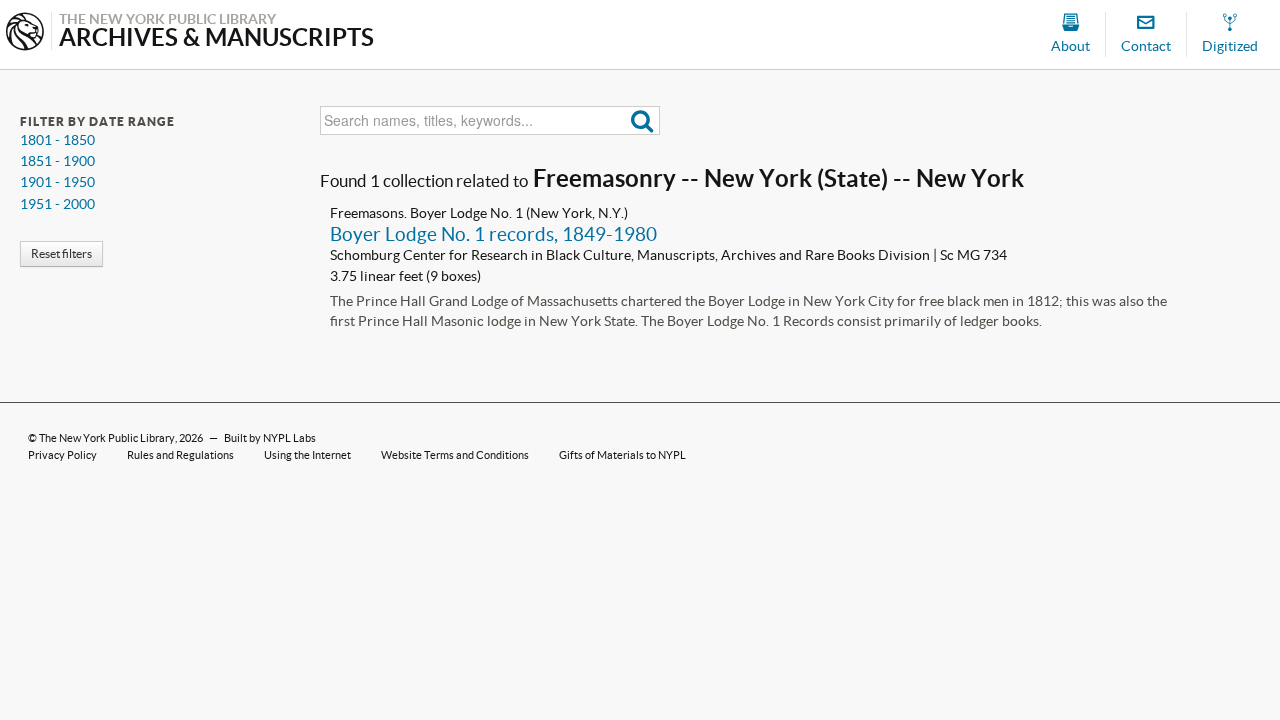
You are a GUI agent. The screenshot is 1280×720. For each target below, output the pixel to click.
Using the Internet (307, 455)
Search (642, 120)
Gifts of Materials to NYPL (622, 455)
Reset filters (61, 253)
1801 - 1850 (57, 140)
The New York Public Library (107, 438)
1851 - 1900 (57, 161)
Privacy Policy (62, 455)
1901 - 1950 (57, 182)
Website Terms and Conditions (455, 455)
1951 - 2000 (57, 204)
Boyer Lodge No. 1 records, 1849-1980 (493, 234)
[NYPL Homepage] (25, 33)
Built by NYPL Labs (270, 438)
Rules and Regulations (180, 455)
